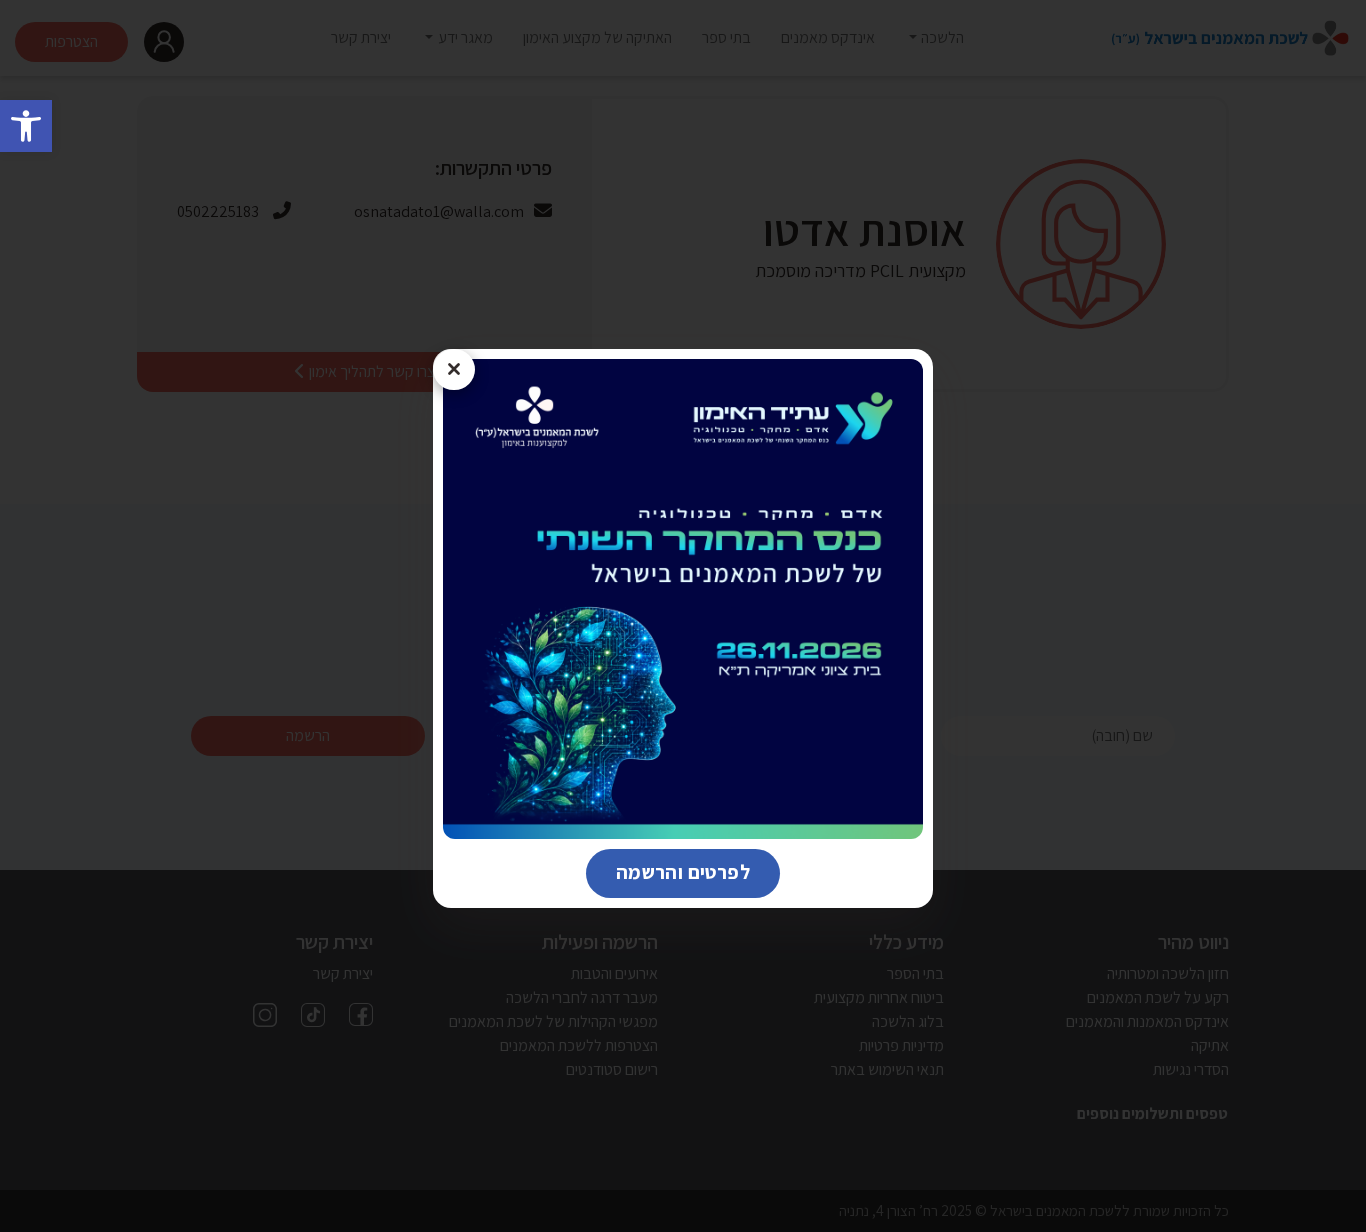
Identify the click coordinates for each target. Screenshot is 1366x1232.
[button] (26, 126)
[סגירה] (454, 370)
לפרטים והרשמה (668, 871)
